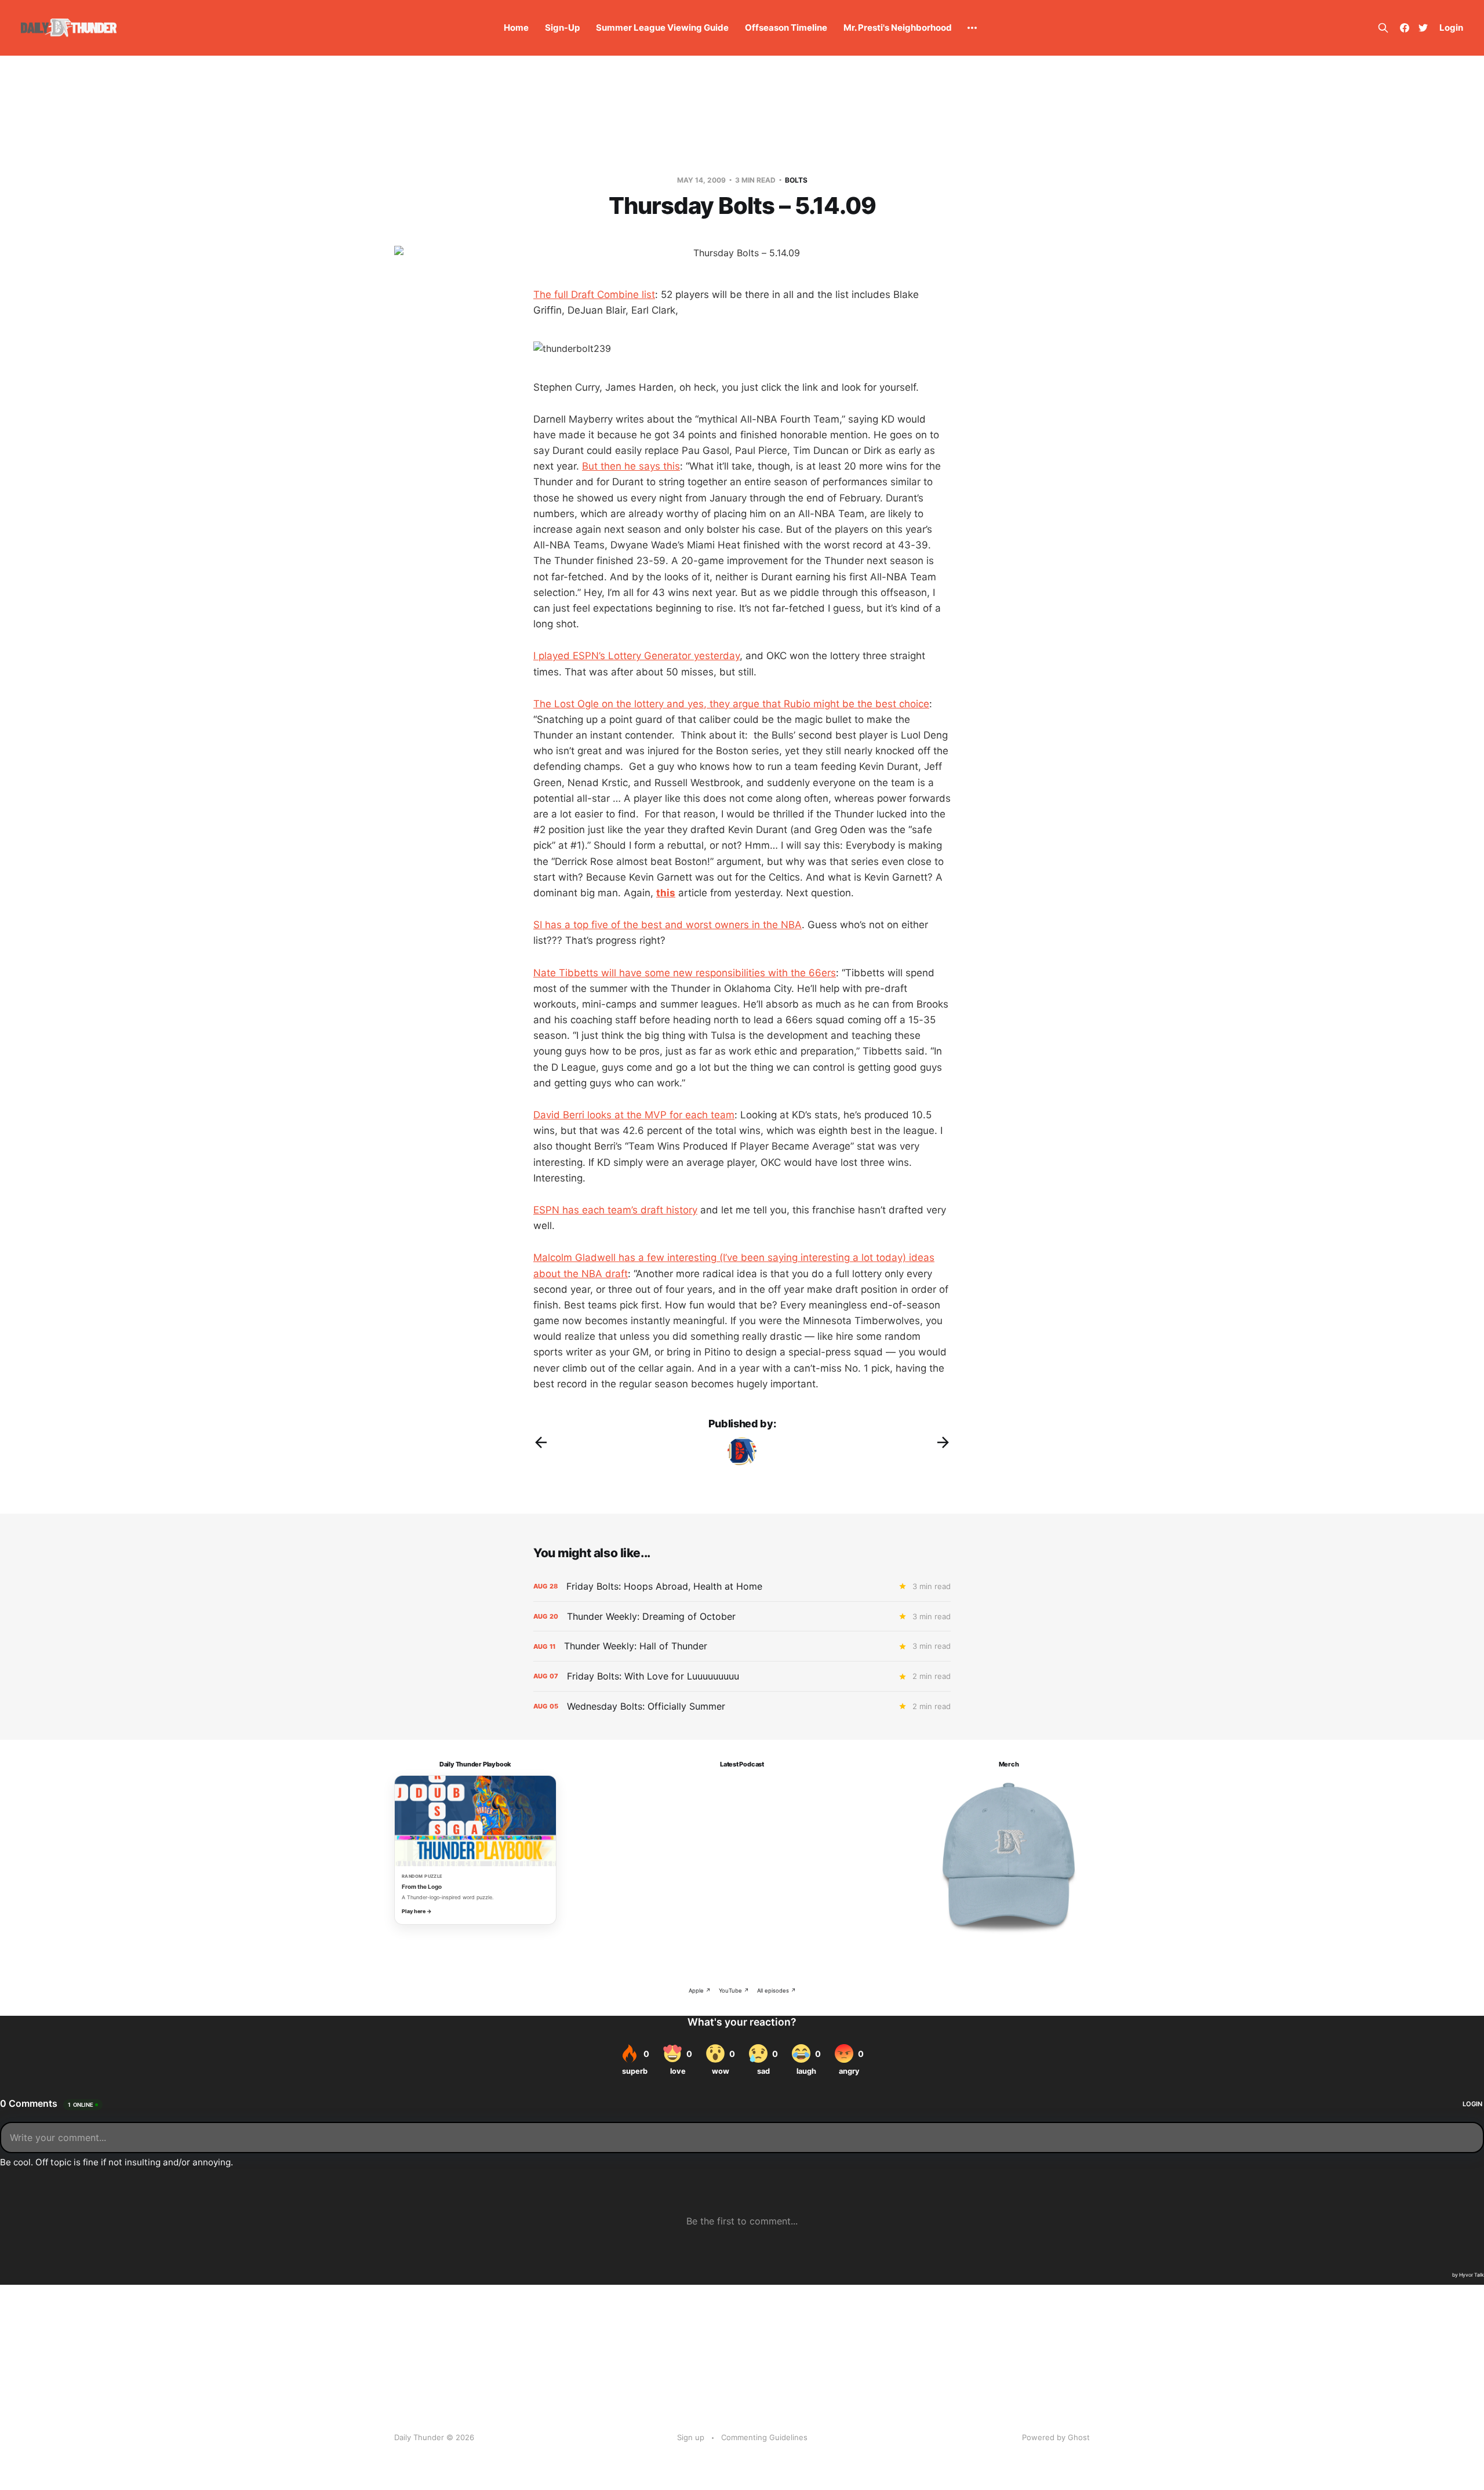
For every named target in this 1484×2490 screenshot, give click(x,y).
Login (1451, 28)
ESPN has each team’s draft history (615, 1210)
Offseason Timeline (786, 28)
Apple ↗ (700, 1991)
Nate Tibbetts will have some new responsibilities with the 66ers (685, 973)
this (666, 893)
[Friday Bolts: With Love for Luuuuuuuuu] (742, 1676)
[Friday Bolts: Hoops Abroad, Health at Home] (742, 1586)
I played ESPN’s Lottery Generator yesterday (636, 656)
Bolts (796, 180)
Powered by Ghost (1056, 2437)
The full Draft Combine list (594, 295)
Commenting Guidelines (764, 2437)
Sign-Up (562, 28)
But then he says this (631, 466)
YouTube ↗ (734, 1991)
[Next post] (943, 1442)
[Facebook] (1405, 28)
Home (516, 28)
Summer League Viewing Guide (662, 28)
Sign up (691, 2437)
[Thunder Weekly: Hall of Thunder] (742, 1646)
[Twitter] (1423, 28)
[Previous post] (541, 1442)
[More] (972, 28)
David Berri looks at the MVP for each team (634, 1115)
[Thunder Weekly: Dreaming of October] (742, 1617)
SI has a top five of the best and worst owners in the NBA (668, 925)
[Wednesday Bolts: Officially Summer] (742, 1706)
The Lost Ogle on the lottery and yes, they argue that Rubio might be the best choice (731, 704)
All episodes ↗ (776, 1991)
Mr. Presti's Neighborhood (898, 28)
